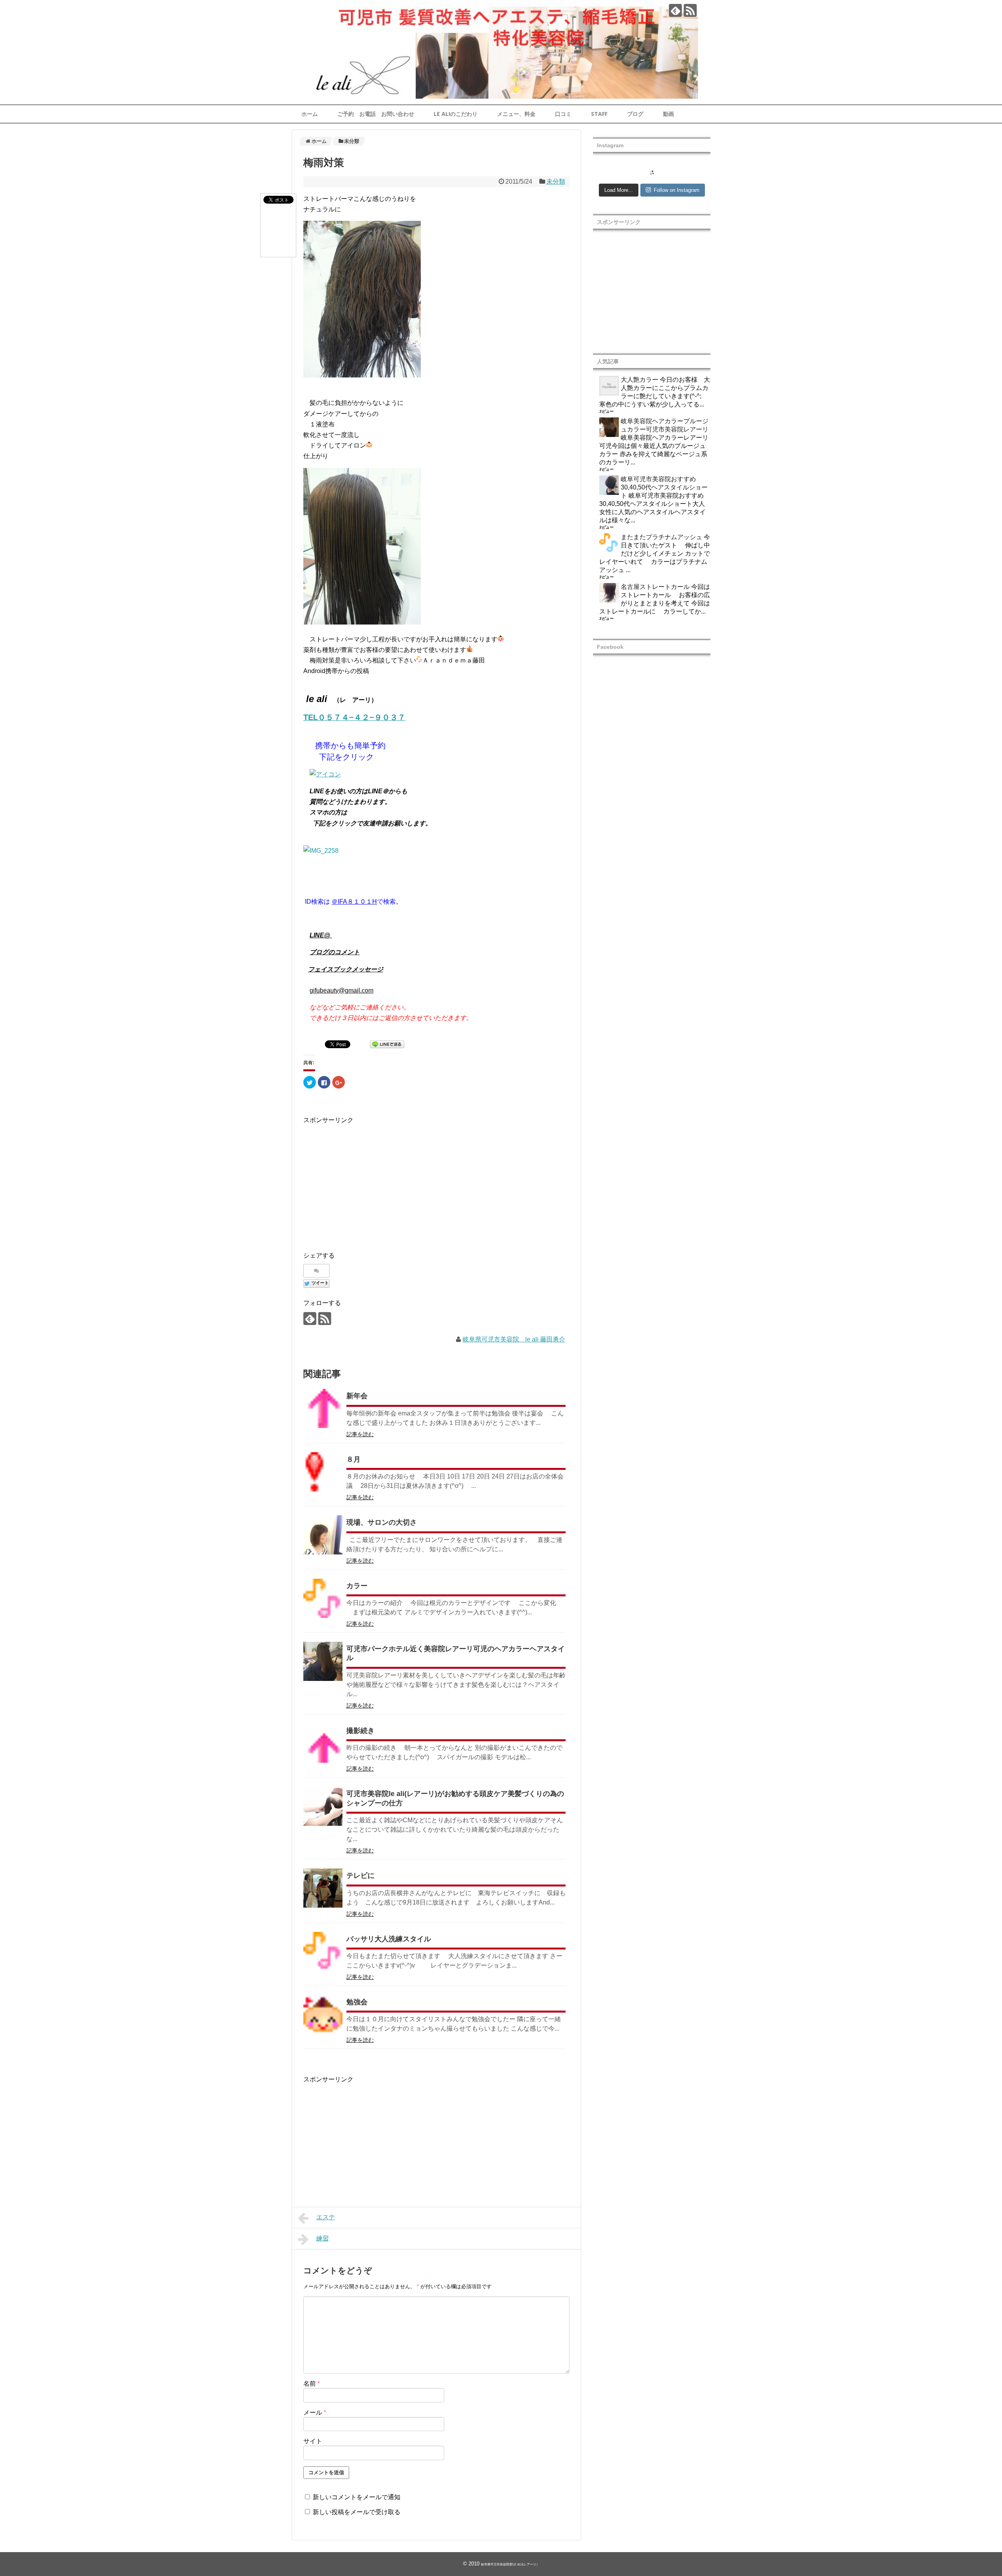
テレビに (360, 1876)
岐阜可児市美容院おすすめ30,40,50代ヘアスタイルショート (664, 487)
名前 (312, 2384)
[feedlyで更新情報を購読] (675, 10)
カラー (357, 1586)
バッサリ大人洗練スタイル (389, 1939)
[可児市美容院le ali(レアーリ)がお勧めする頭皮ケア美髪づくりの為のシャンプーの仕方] (323, 1806)
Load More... (619, 190)
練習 (323, 2238)
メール (315, 2413)
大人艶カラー (640, 380)
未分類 (556, 181)
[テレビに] (323, 1888)
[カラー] (323, 1598)
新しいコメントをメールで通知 (357, 2497)
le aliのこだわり (456, 114)
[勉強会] (323, 2015)
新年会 (357, 1396)
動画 (669, 114)
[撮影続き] (323, 1743)
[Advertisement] (369, 1181)
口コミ (563, 114)
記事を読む (360, 1434)
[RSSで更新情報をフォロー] (690, 10)
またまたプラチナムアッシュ (661, 537)
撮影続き (360, 1731)
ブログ (635, 114)
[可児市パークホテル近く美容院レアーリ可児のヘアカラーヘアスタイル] (323, 1661)
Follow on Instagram (677, 190)
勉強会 (357, 2002)
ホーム (310, 114)
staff (599, 114)
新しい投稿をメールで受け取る (357, 2512)
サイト (313, 2441)
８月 (353, 1459)
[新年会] (323, 1408)
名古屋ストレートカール (655, 587)
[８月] (323, 1472)
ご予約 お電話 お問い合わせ (376, 114)
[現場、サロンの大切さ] (323, 1535)
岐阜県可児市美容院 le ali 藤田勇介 (514, 1339)
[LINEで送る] (387, 1046)
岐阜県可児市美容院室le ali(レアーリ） (510, 2564)
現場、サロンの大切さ (382, 1522)
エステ (326, 2217)
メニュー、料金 (516, 114)
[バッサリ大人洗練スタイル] (323, 1951)
